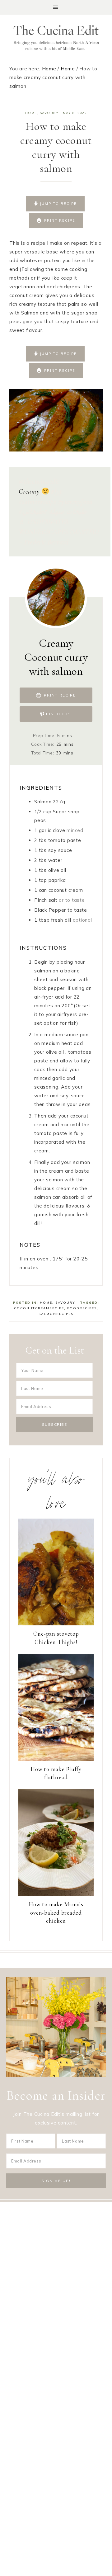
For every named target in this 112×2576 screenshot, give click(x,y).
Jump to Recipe (58, 204)
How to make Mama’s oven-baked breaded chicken (56, 1912)
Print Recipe (59, 220)
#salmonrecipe (37, 502)
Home (31, 113)
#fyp (57, 491)
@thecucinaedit (39, 481)
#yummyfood (76, 502)
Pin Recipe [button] (58, 714)
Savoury (49, 113)
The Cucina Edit (56, 38)
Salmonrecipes (56, 1314)
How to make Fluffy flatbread (56, 1773)
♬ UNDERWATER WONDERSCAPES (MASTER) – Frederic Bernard (59, 532)
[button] (56, 7)
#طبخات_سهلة (53, 512)
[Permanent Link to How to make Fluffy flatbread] (56, 1759)
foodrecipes (82, 1308)
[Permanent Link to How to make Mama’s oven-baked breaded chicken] (56, 1894)
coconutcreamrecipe (39, 1308)
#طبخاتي (35, 512)
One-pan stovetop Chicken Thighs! (56, 1638)
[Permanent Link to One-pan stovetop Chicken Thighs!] (56, 1624)
